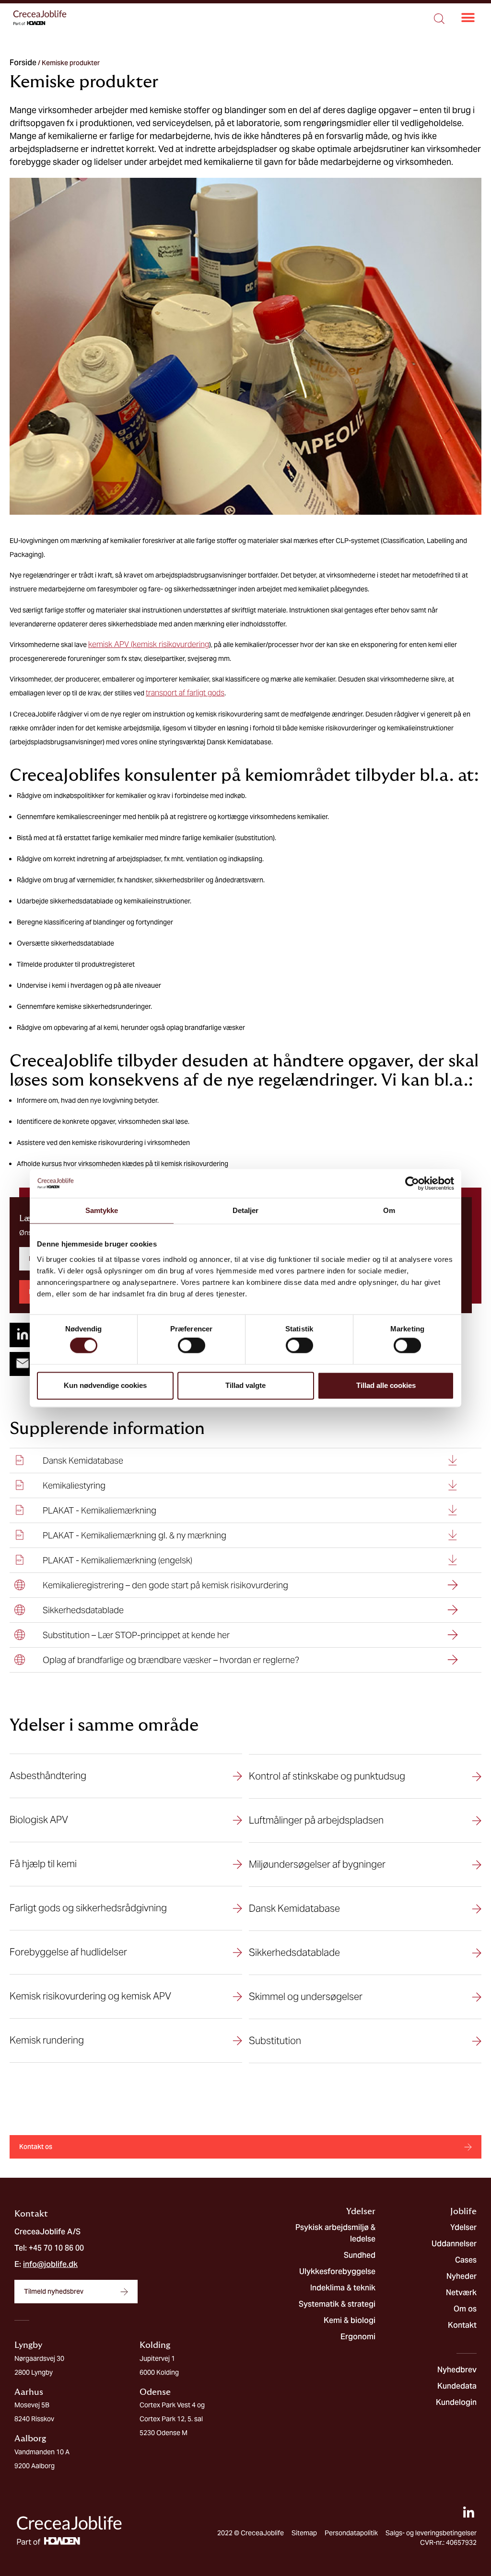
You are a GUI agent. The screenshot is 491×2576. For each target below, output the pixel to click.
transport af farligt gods (185, 693)
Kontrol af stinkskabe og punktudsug (327, 1776)
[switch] (192, 1346)
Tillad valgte (245, 1385)
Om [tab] (389, 1210)
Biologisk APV (39, 1820)
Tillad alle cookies (386, 1385)
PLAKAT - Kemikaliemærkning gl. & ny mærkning (134, 1535)
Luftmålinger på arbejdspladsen (316, 1820)
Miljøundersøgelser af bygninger (317, 1864)
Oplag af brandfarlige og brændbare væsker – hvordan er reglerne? (171, 1660)
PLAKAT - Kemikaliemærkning (99, 1510)
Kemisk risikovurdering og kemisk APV (90, 1996)
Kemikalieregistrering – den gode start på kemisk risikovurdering (165, 1585)
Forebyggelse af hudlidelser (68, 1952)
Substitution (275, 2041)
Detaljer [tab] (246, 1210)
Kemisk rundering (47, 2040)
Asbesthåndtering (48, 1776)
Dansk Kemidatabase (83, 1461)
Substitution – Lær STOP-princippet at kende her (136, 1635)
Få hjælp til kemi (43, 1864)
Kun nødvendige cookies (105, 1385)
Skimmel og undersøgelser (306, 1997)
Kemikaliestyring (74, 1485)
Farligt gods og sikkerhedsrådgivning (88, 1908)
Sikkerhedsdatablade (83, 1610)
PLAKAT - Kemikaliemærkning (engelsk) (117, 1560)
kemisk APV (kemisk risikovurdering (149, 644)
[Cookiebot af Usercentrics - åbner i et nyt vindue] (412, 1183)
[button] (468, 18)
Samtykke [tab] (102, 1210)
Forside (23, 63)
